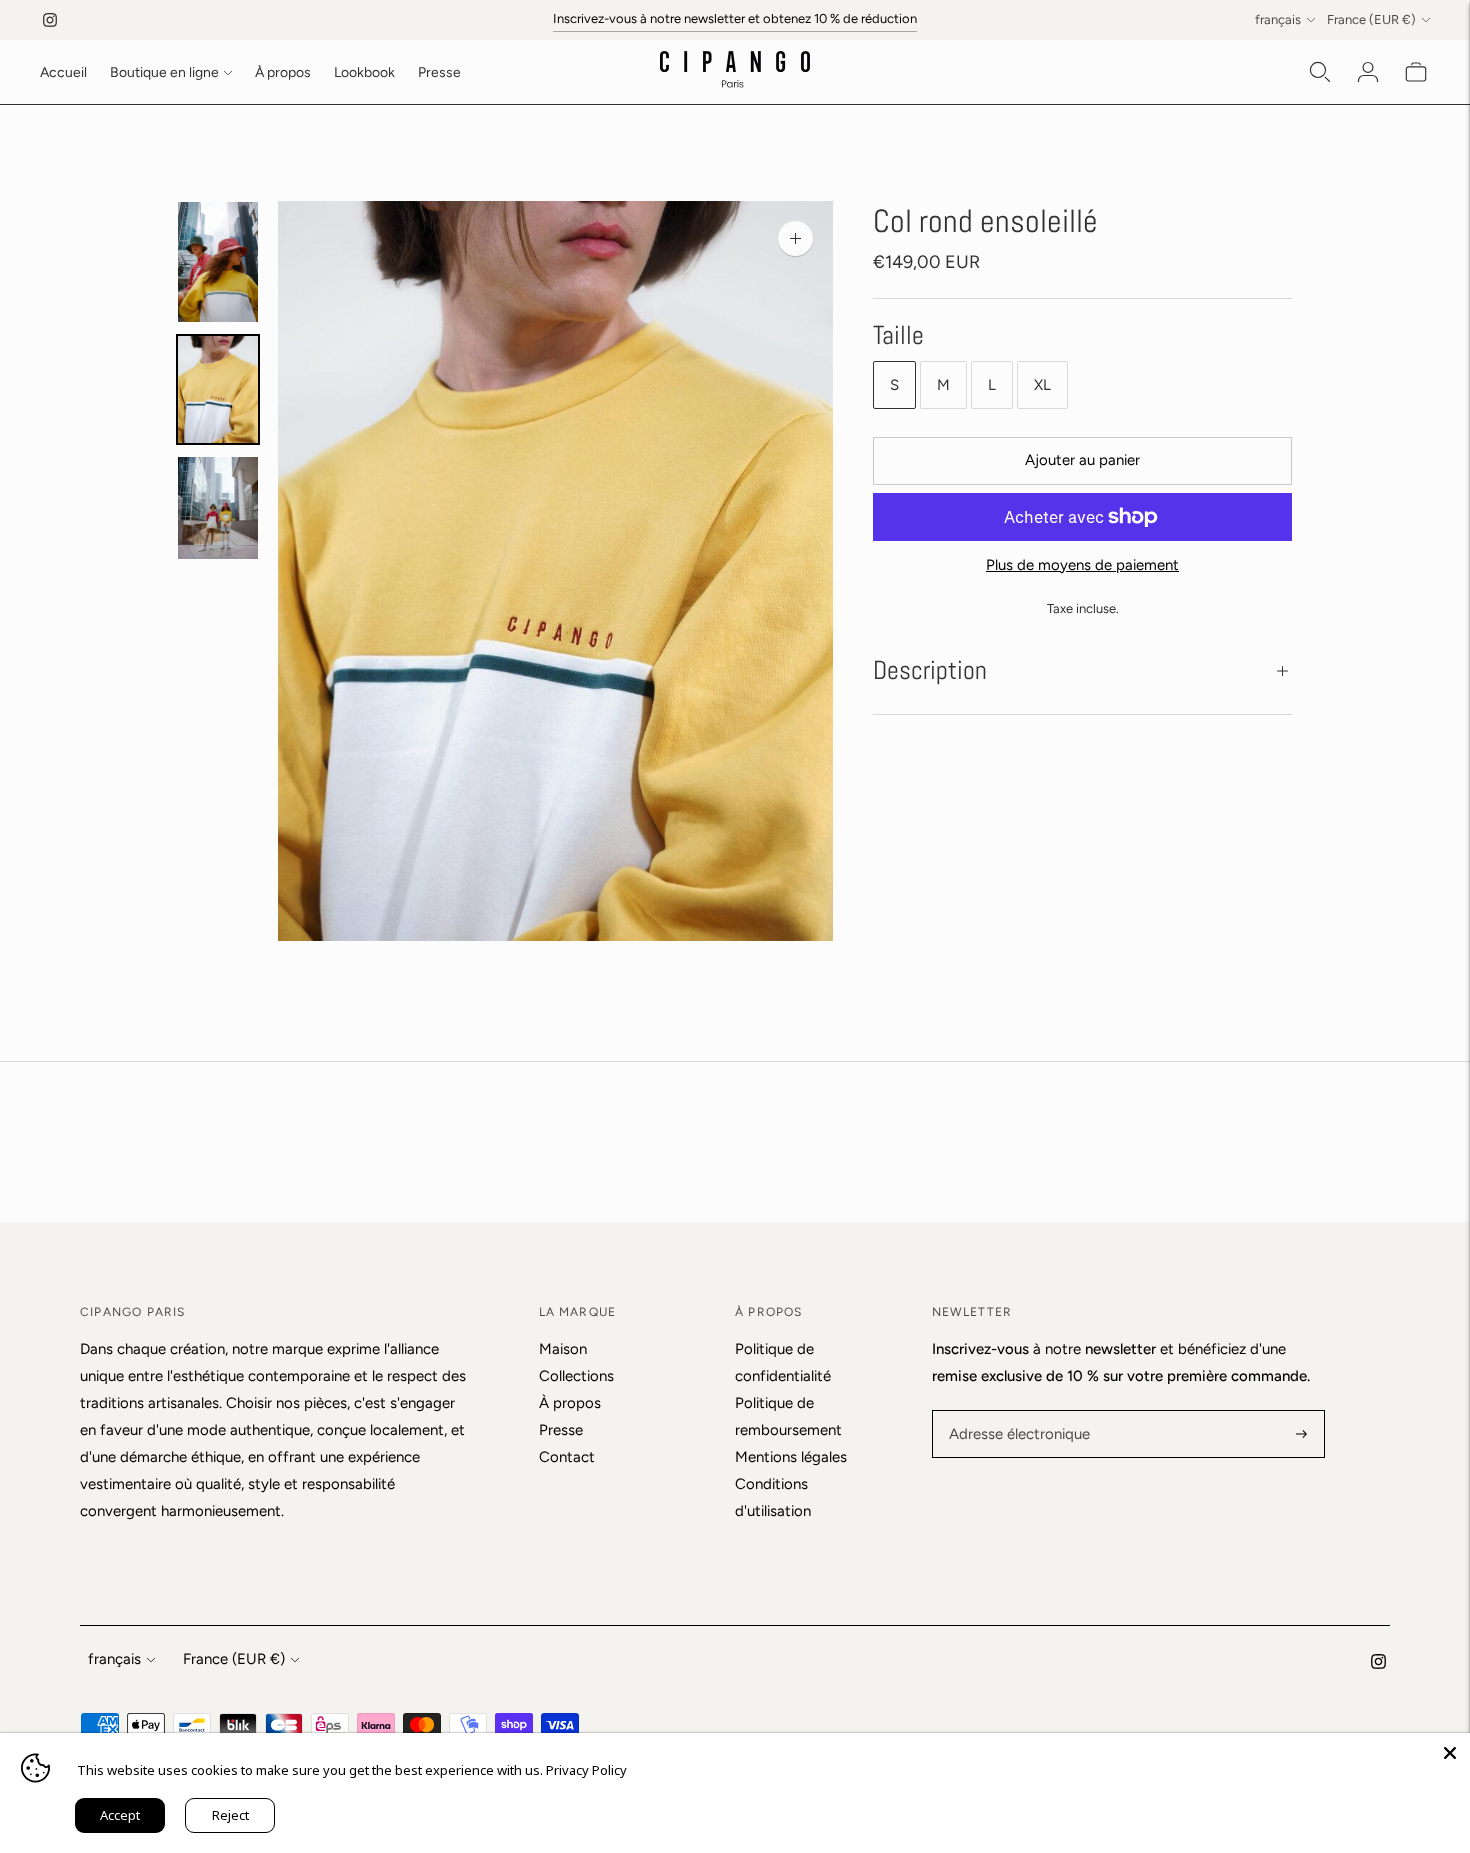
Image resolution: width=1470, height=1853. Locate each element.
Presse (439, 72)
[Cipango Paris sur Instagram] (50, 20)
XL (1042, 385)
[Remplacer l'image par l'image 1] (218, 262)
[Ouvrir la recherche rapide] (1320, 72)
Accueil (63, 72)
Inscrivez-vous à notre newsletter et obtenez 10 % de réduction (735, 18)
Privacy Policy (586, 1770)
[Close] (1450, 1753)
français (1278, 19)
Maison (563, 1349)
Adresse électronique (1013, 1411)
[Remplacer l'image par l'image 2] (218, 389)
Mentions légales (791, 1457)
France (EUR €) (1371, 19)
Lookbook (364, 72)
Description (930, 670)
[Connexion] (1368, 72)
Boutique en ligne (164, 72)
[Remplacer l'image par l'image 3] (218, 508)
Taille (898, 335)
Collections (576, 1376)
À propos (283, 72)
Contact (567, 1457)
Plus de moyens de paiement (1082, 565)
